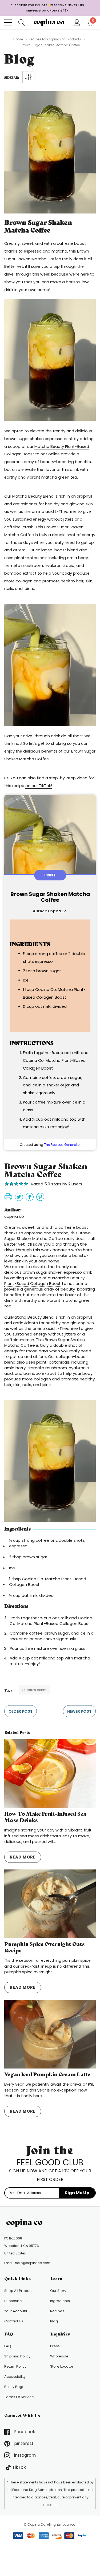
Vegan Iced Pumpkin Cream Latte (47, 2074)
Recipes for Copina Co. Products (55, 39)
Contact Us (14, 2321)
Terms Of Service (19, 2397)
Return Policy (15, 2366)
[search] (22, 22)
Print (50, 875)
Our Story (58, 2291)
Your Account (16, 2311)
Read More (23, 1857)
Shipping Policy (17, 2356)
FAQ (8, 2346)
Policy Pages (15, 2387)
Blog (54, 2321)
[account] (77, 22)
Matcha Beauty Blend (32, 1317)
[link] (26, 2223)
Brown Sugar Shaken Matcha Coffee (38, 226)
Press (55, 2346)
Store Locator (62, 2366)
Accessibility (15, 2377)
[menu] (8, 22)
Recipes (57, 2311)
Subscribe (13, 2301)
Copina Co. (37, 2525)
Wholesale (59, 2356)
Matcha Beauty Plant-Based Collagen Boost (44, 1281)
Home (18, 39)
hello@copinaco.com (33, 2263)
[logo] (50, 22)
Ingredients (60, 2301)
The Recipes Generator (62, 1145)
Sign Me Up (77, 2193)
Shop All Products (19, 2291)
